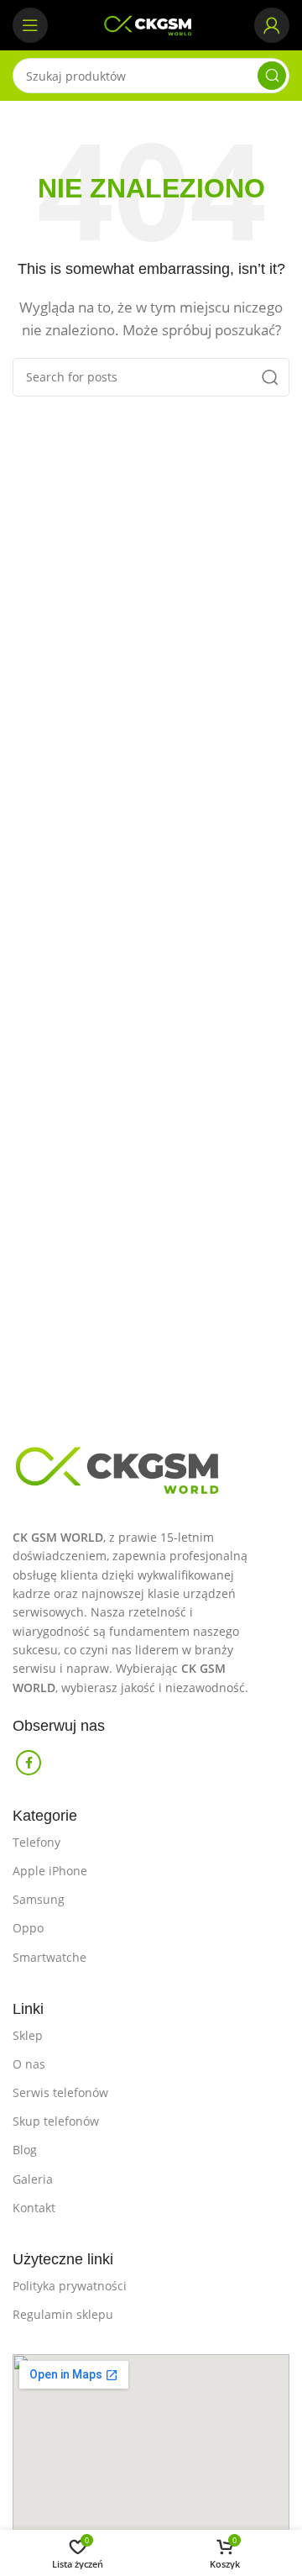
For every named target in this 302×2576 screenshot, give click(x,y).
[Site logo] (151, 24)
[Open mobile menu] (30, 25)
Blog (25, 2150)
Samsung (39, 1899)
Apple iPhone (50, 1871)
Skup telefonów (56, 2121)
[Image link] (151, 1465)
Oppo (28, 1928)
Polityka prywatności (70, 2286)
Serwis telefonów (60, 2092)
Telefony (36, 1842)
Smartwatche (49, 1957)
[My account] (272, 25)
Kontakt (34, 2208)
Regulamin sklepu (63, 2314)
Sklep (28, 2035)
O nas (29, 2064)
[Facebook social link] (29, 1763)
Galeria (33, 2179)
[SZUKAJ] (272, 76)
